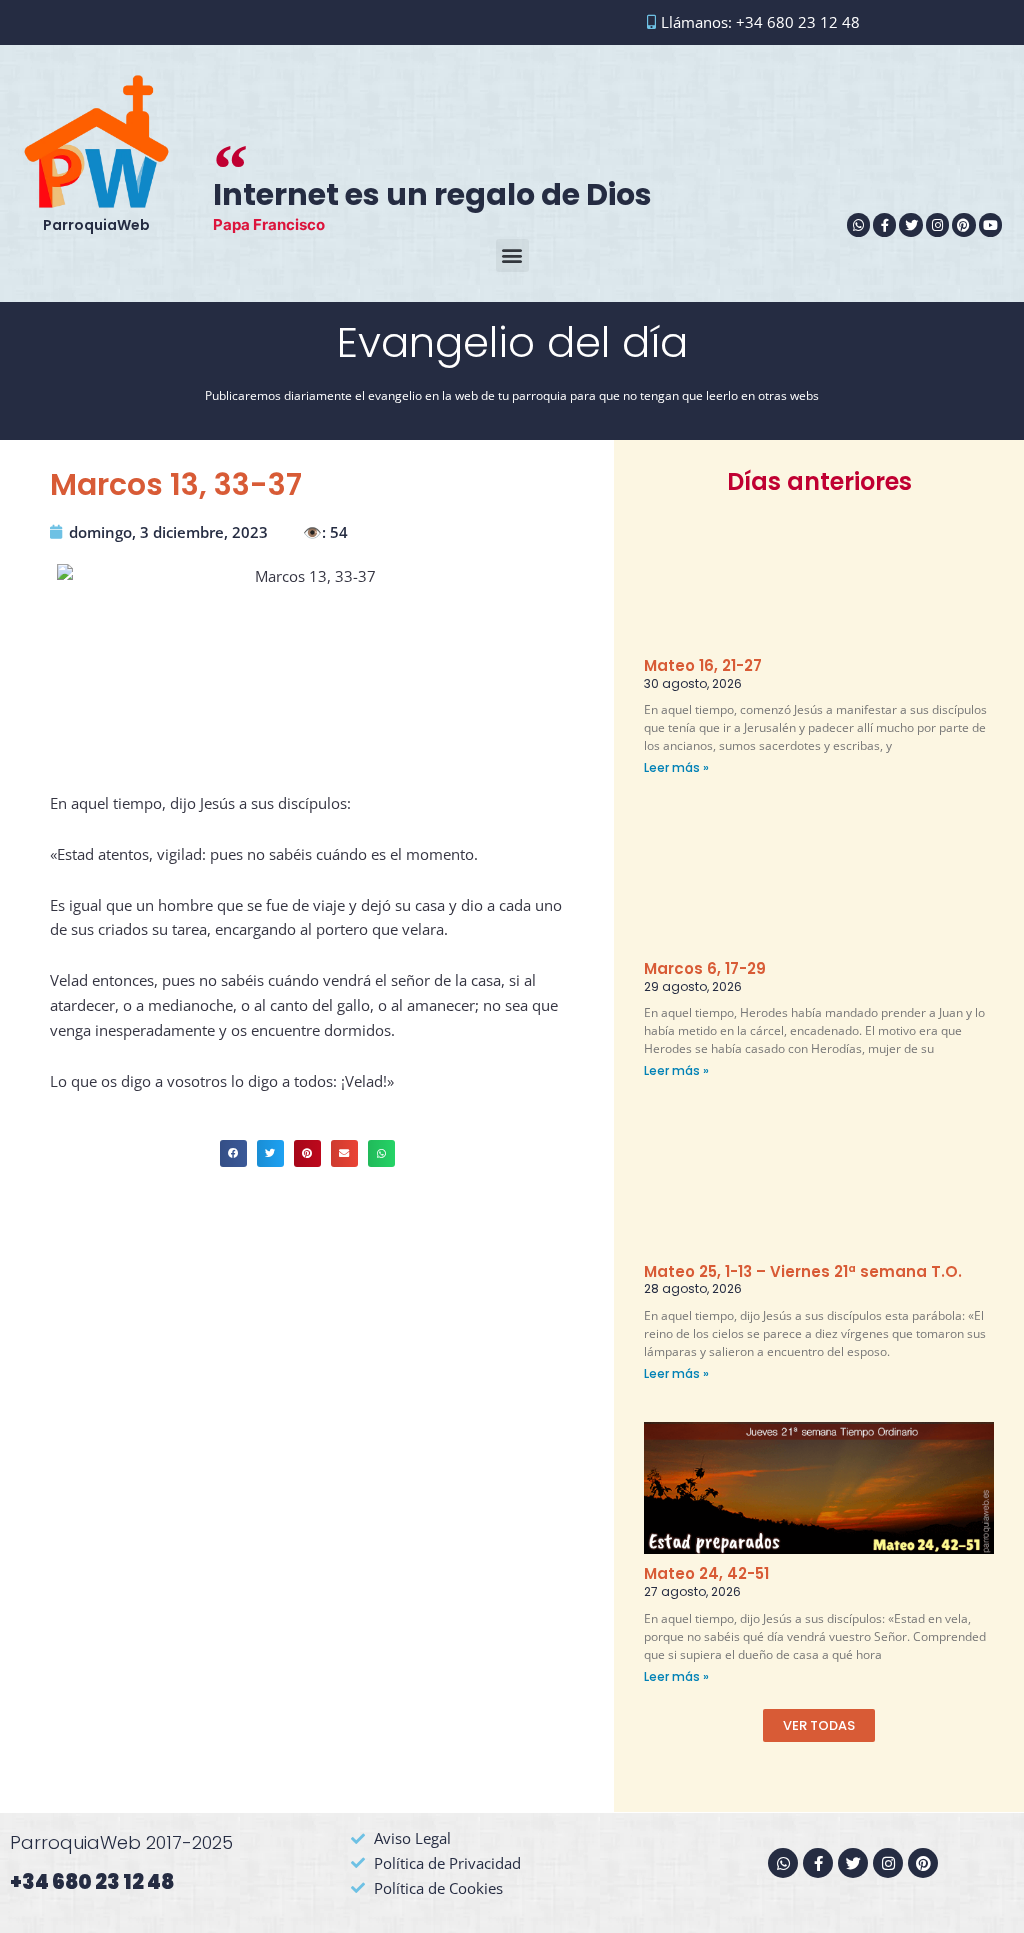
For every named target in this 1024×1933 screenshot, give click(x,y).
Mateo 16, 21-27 (703, 665)
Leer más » (676, 767)
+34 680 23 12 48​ (92, 1882)
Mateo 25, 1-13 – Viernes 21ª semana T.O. (803, 1271)
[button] (512, 255)
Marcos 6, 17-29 (705, 968)
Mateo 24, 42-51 (706, 1573)
